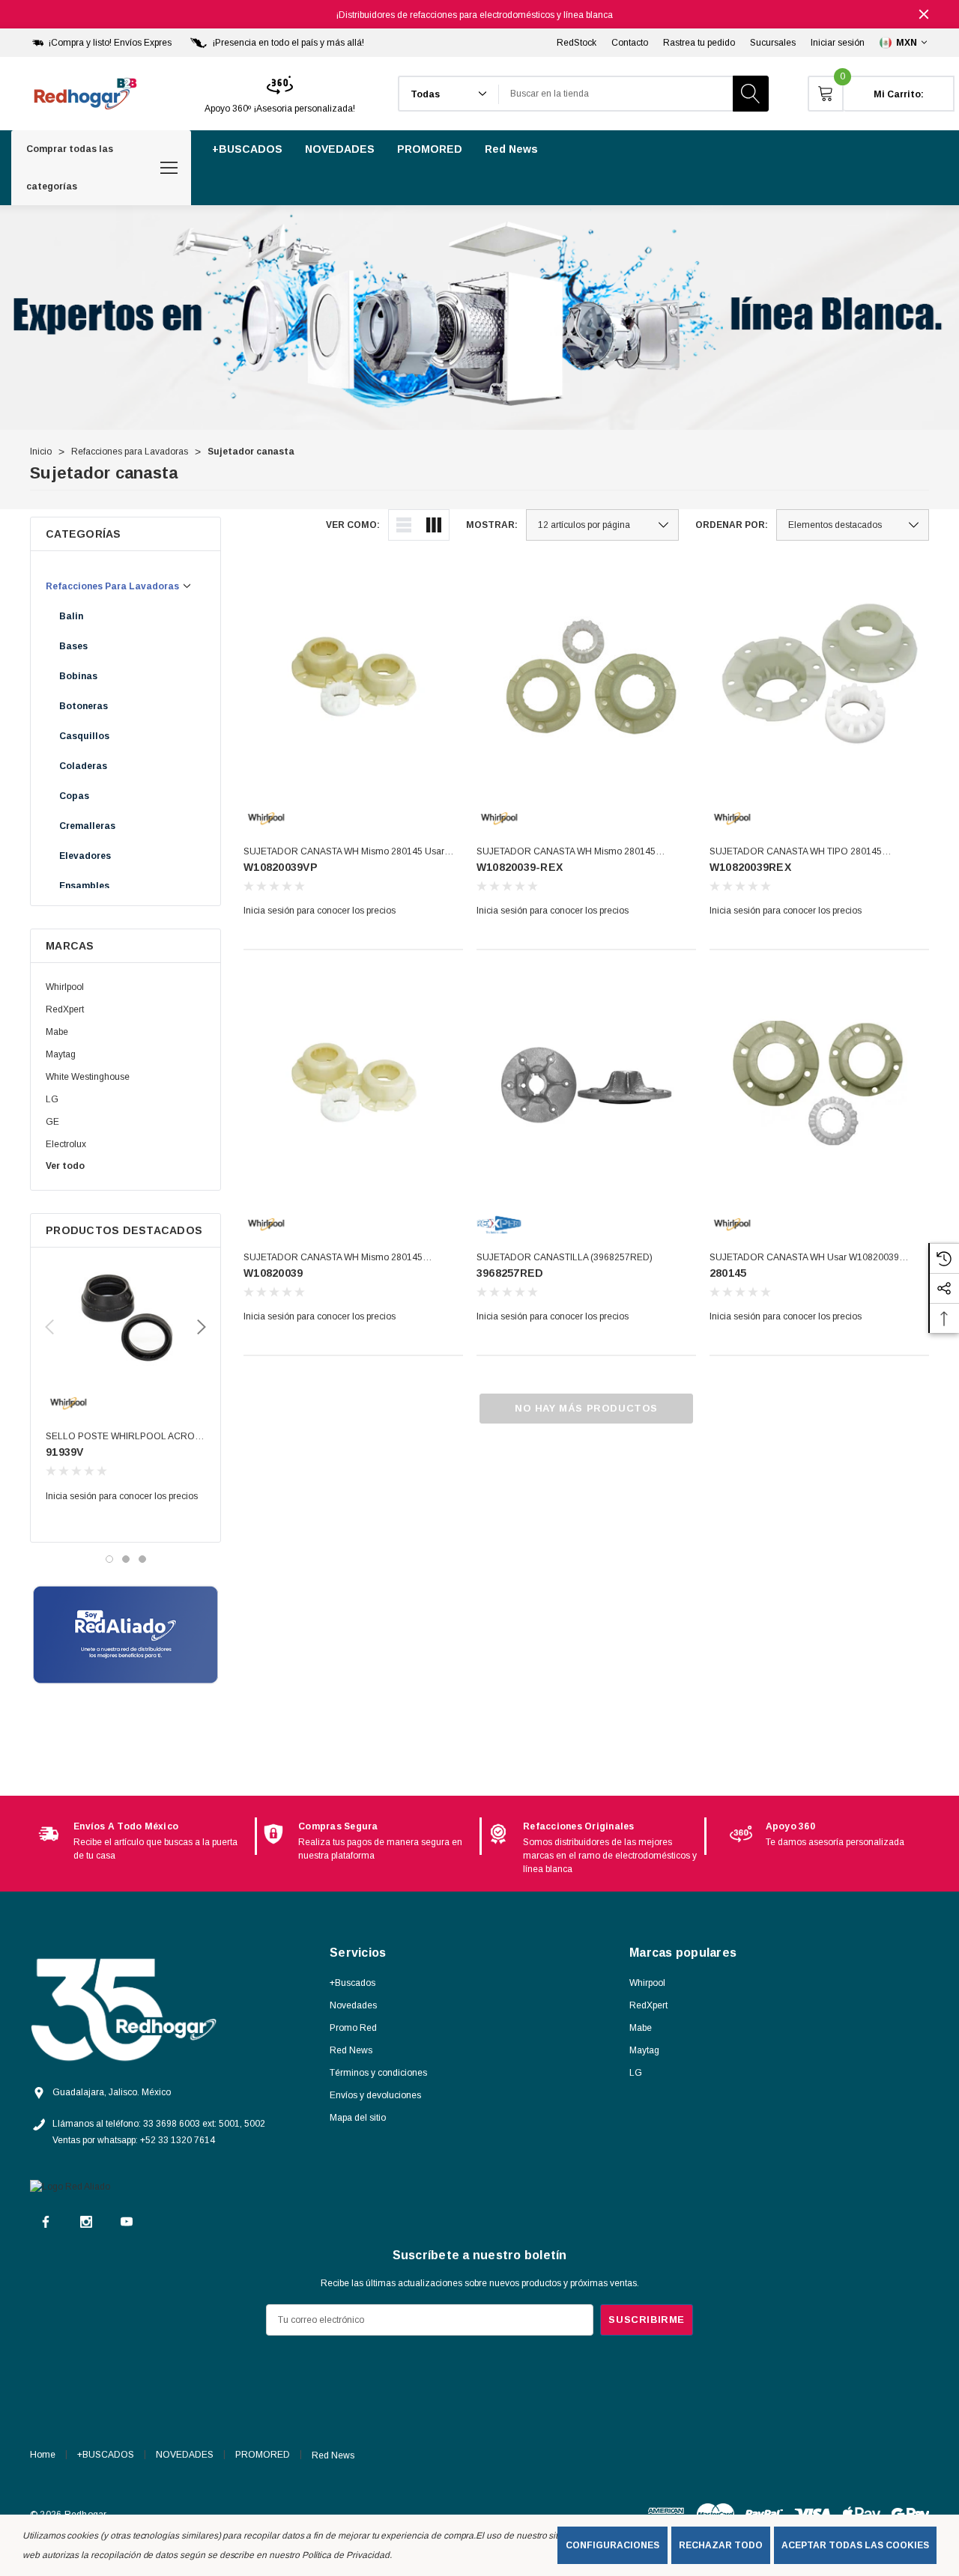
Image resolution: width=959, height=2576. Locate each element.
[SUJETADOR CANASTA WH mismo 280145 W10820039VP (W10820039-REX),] (586, 677)
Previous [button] (49, 1327)
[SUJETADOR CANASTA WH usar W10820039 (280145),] (819, 1082)
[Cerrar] (924, 14)
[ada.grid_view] (434, 525)
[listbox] (853, 525)
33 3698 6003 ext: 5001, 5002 (204, 2124)
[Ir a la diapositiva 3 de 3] (142, 1559)
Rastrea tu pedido (699, 43)
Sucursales (773, 43)
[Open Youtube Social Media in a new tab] (127, 2222)
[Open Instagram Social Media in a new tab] (86, 2222)
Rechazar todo (721, 2545)
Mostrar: (492, 525)
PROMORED (263, 2455)
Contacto (630, 43)
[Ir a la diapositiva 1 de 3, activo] (109, 1559)
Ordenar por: (732, 525)
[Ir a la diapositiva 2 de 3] (126, 1559)
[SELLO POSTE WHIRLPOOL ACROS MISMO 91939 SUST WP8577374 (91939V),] (125, 1319)
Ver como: (353, 525)
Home (43, 2455)
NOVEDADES (185, 2455)
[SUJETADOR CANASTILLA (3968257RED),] (586, 1082)
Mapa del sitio (358, 2118)
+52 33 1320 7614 (178, 2140)
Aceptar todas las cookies (855, 2545)
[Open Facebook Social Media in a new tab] (46, 2222)
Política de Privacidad (346, 2555)
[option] (142, 1841)
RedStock (577, 43)
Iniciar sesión (838, 43)
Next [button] (202, 1327)
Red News (333, 2455)
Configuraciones (612, 2545)
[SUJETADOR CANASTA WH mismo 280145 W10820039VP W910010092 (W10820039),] (353, 1082)
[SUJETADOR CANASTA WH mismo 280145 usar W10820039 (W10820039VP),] (353, 677)
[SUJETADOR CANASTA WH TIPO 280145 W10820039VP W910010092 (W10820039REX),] (819, 677)
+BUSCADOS (106, 2455)
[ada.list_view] (404, 525)
